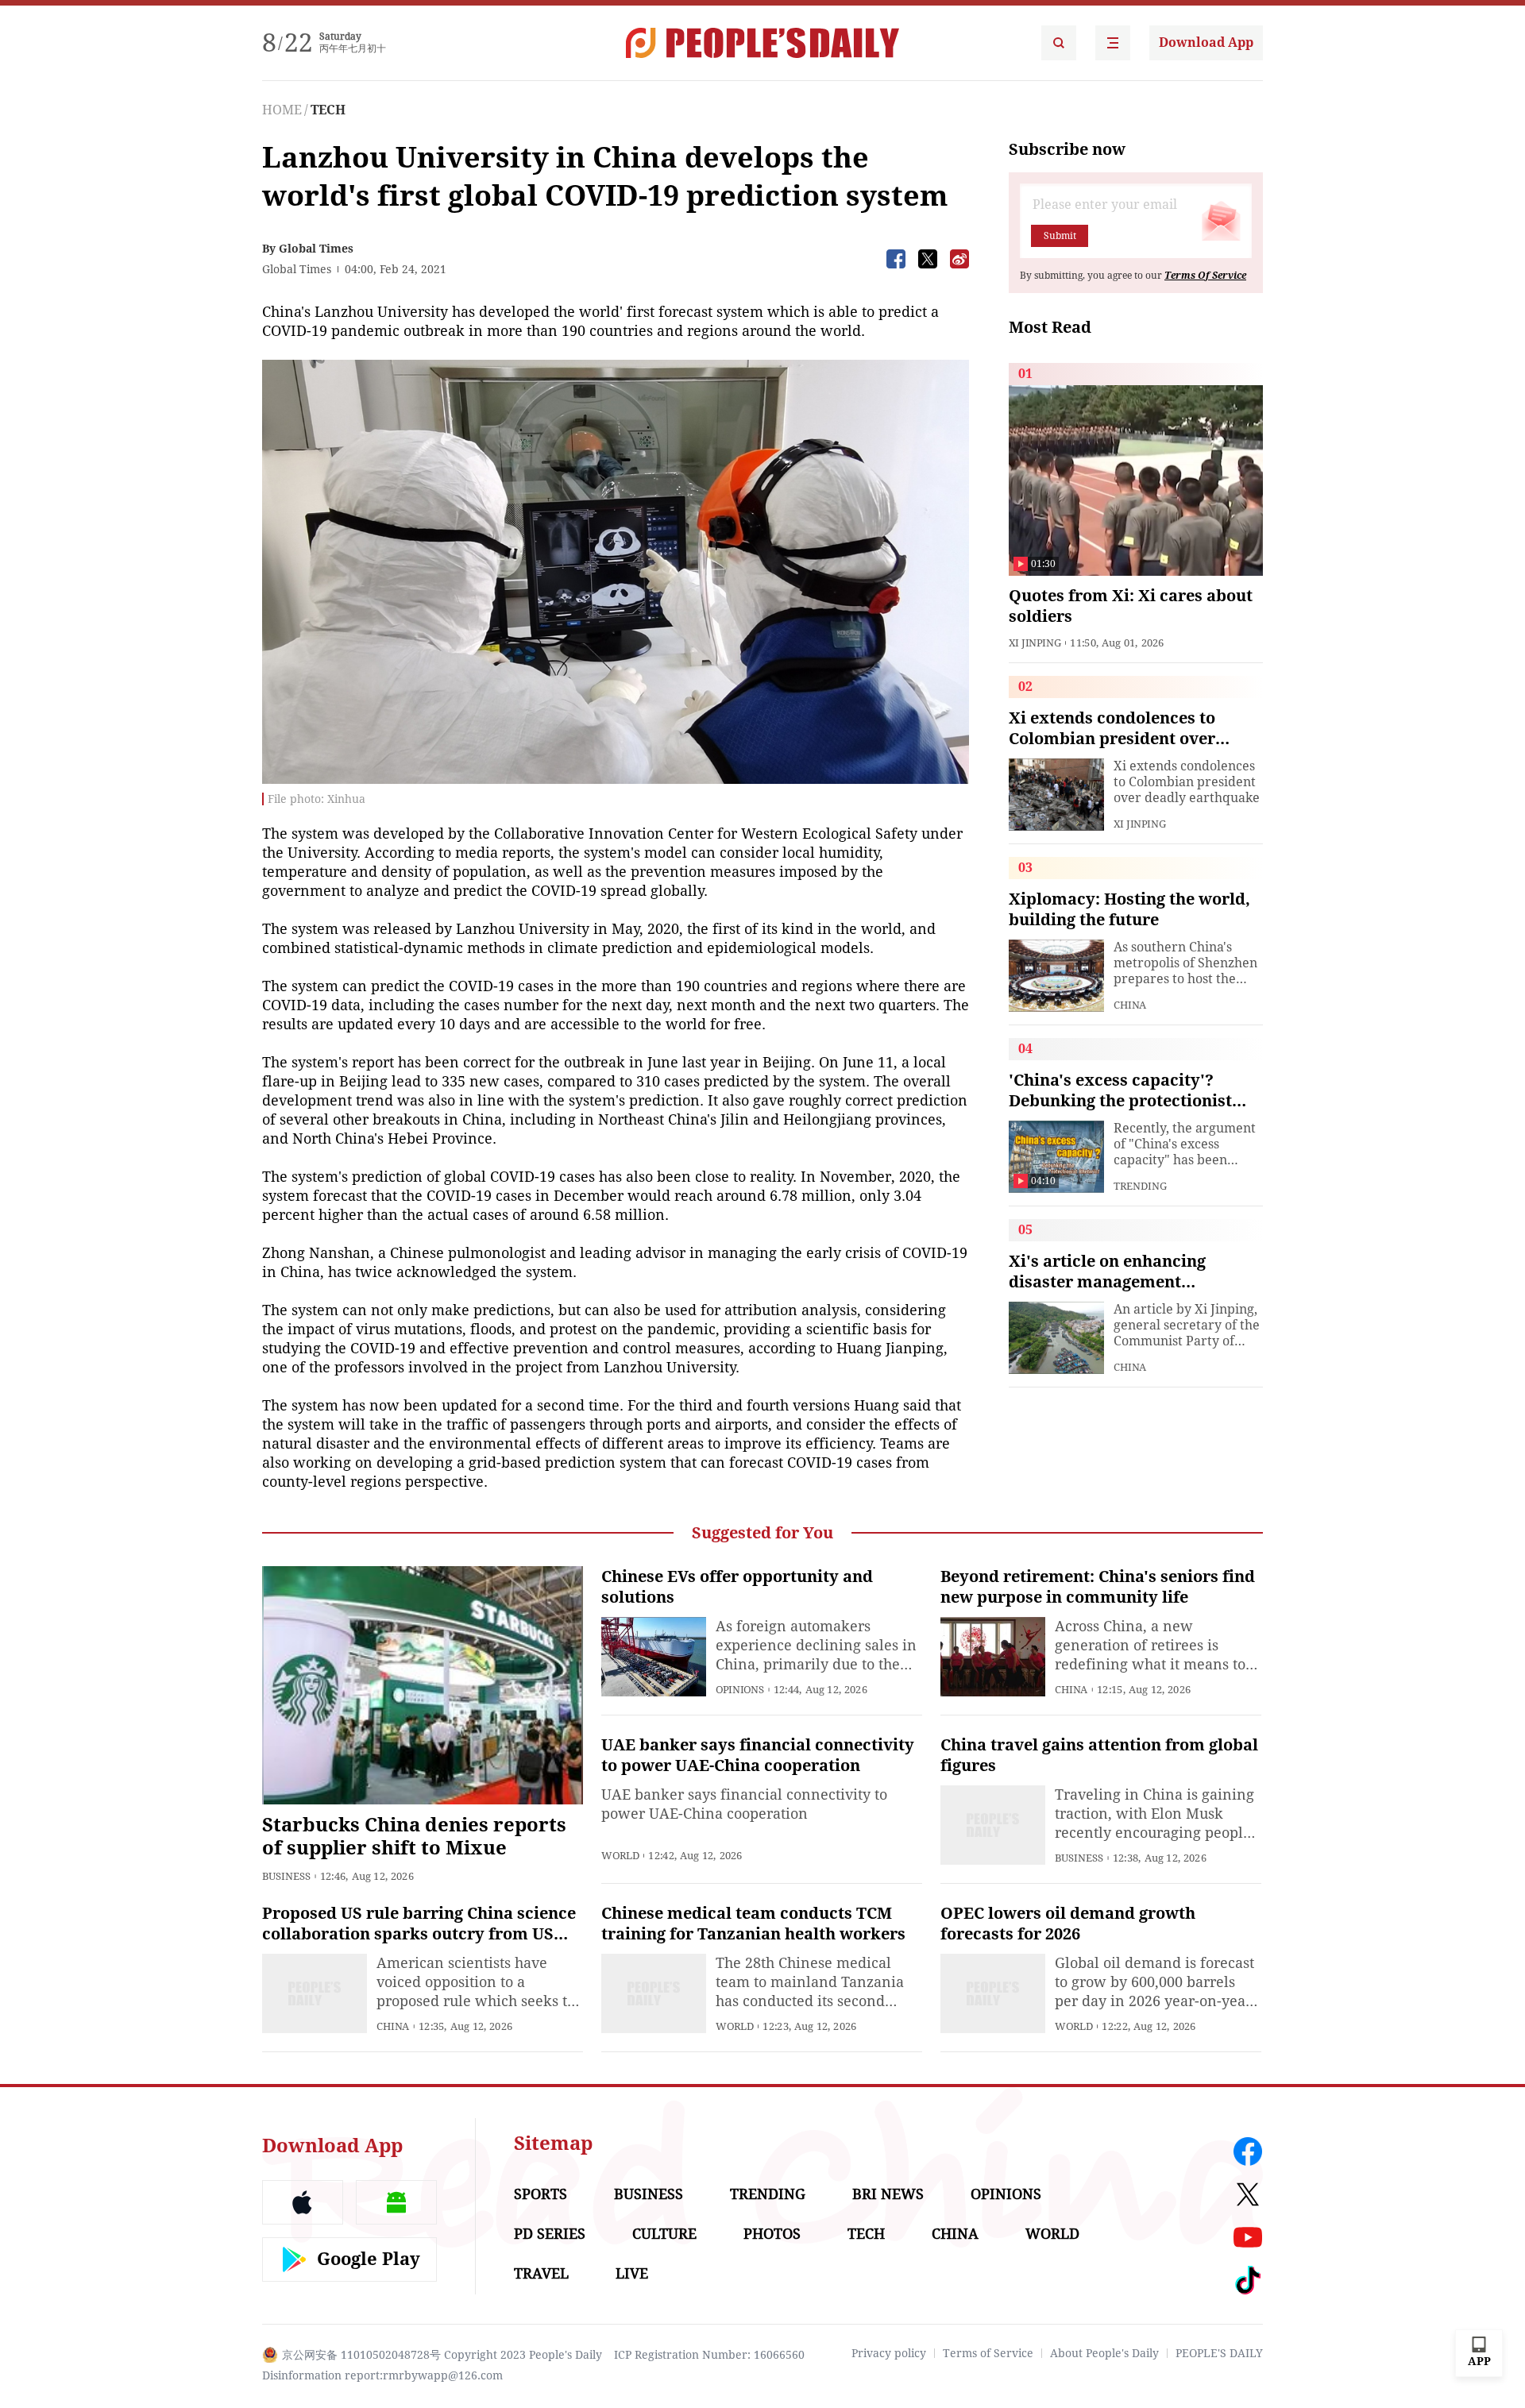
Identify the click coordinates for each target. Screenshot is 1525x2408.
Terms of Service (988, 2353)
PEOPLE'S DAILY (1219, 2353)
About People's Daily (1104, 2353)
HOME (282, 110)
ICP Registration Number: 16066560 (709, 2355)
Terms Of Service (1205, 276)
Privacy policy (889, 2353)
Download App (1206, 42)
